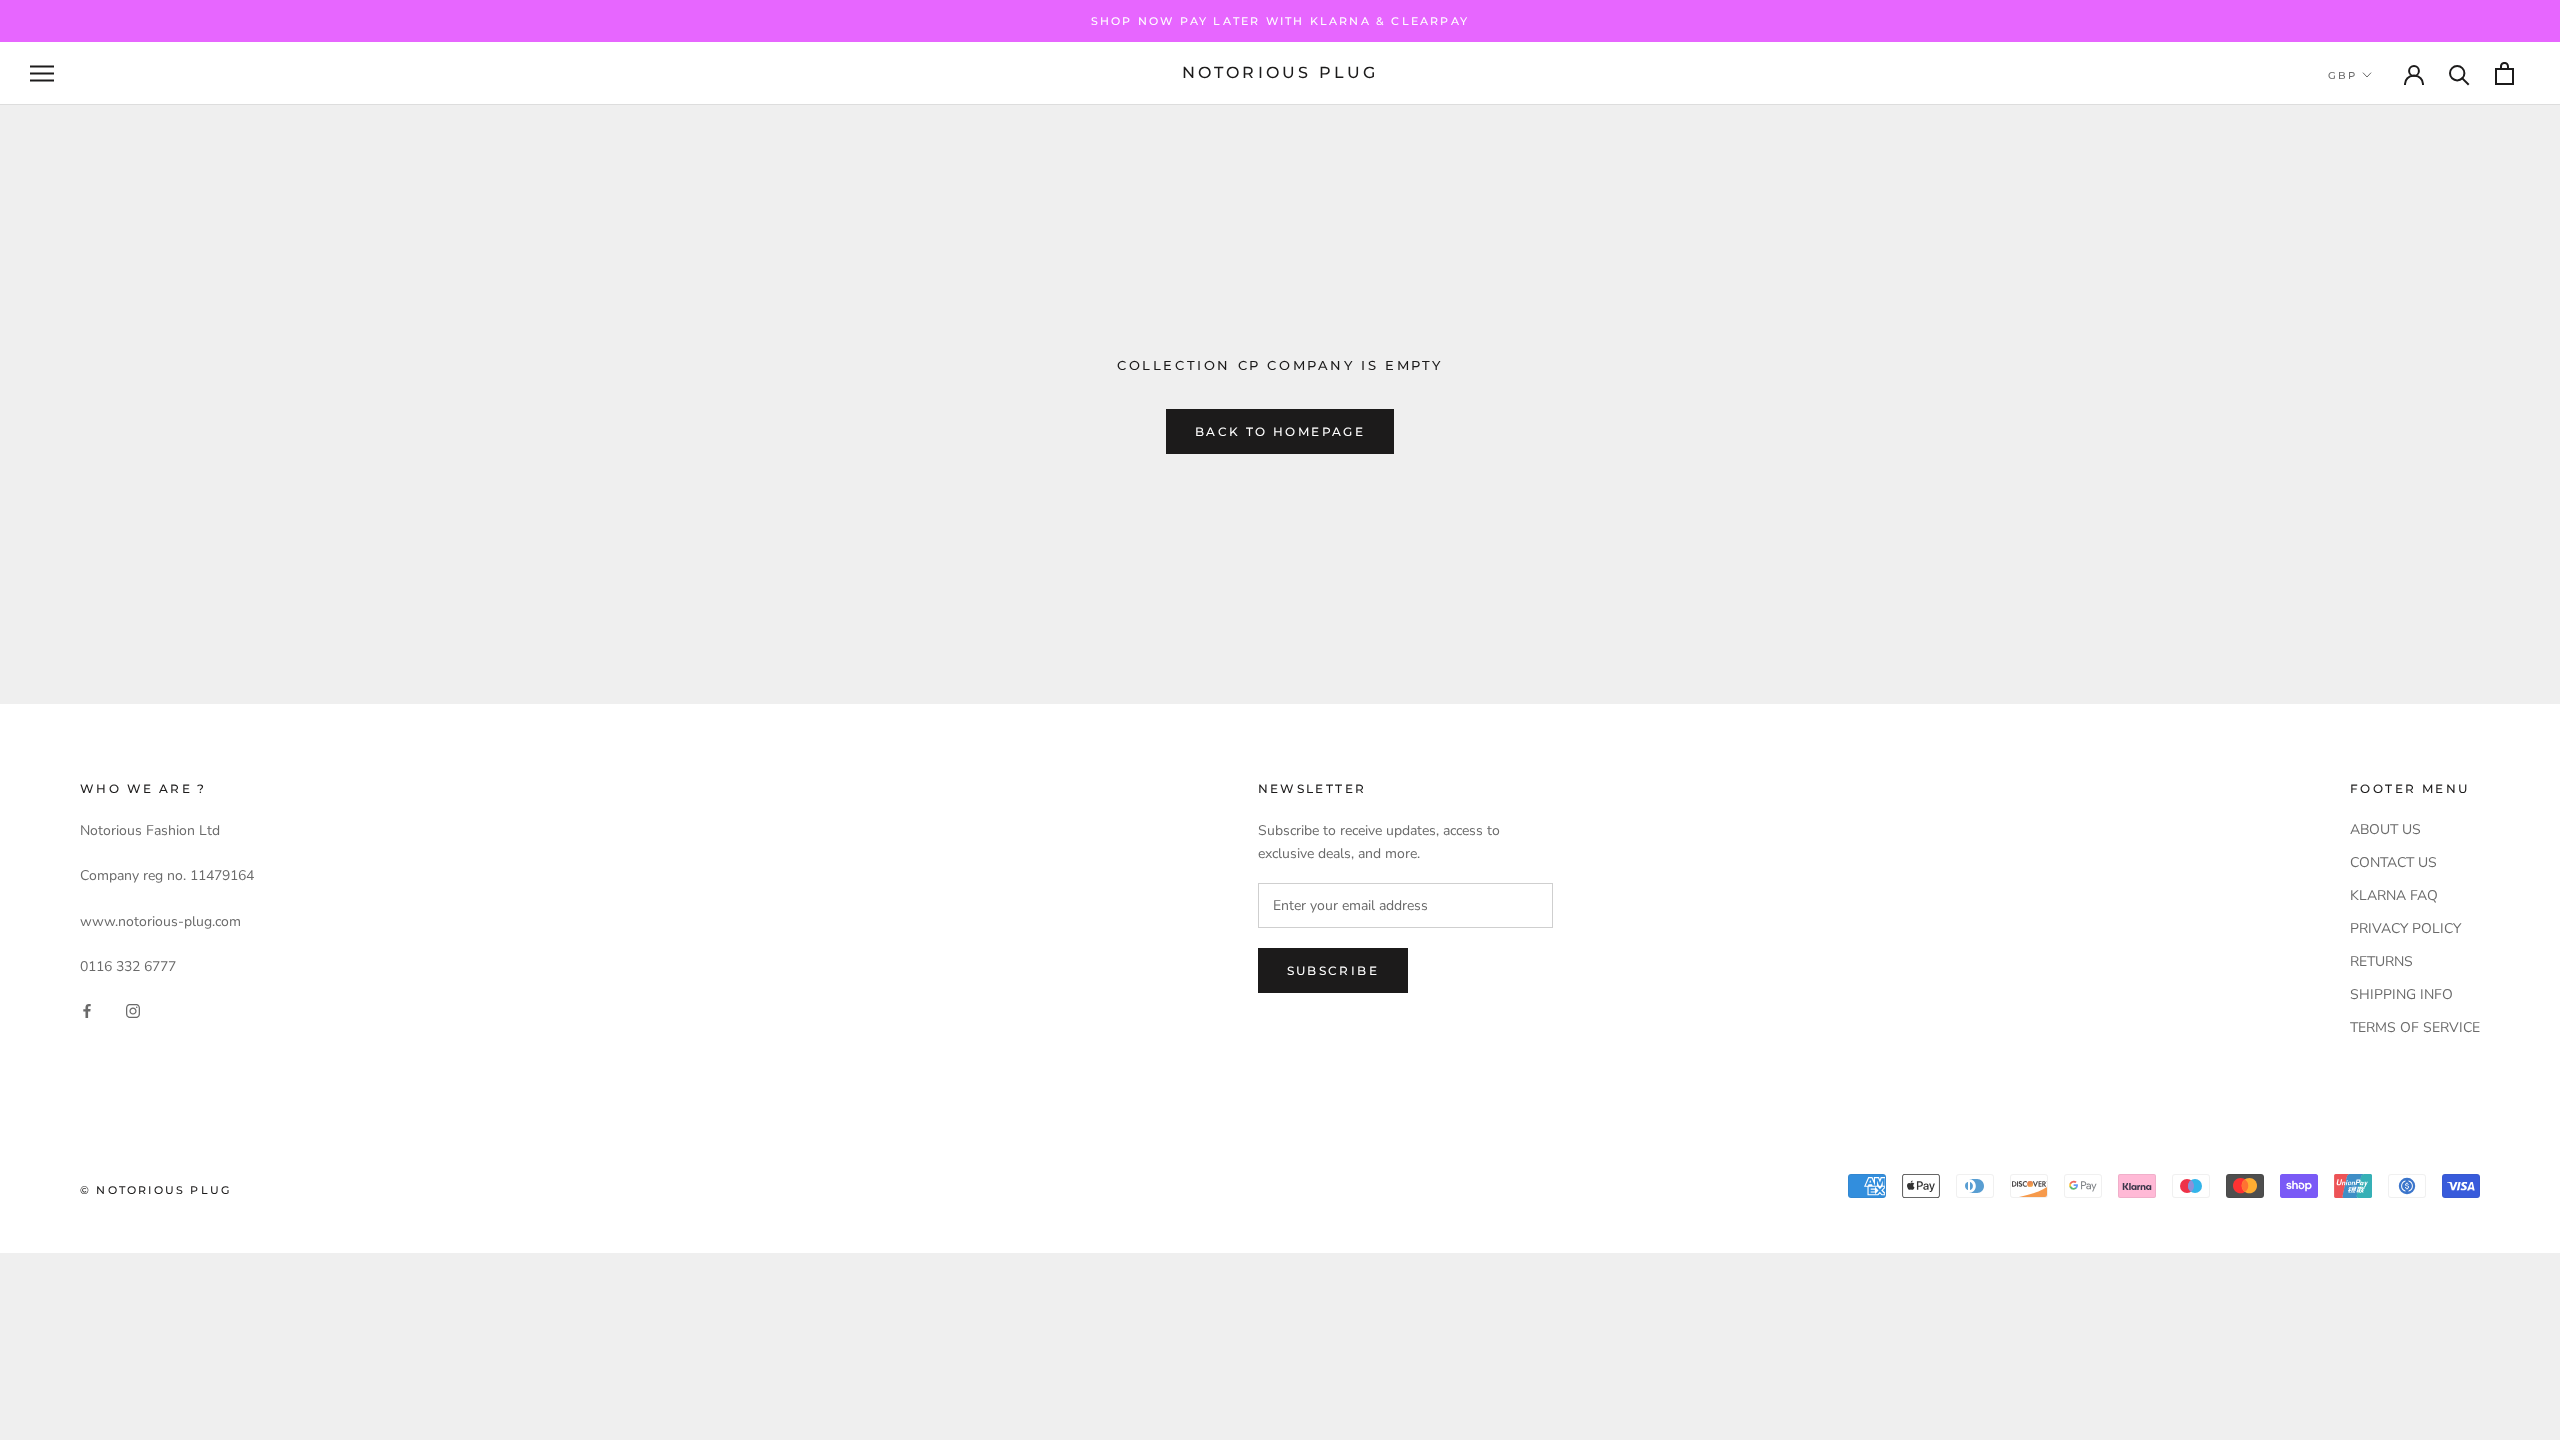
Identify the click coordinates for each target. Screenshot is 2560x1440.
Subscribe (1333, 970)
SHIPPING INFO (2401, 994)
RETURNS (2381, 961)
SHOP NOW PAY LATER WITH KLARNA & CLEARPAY (1280, 21)
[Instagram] (133, 1009)
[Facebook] (87, 1009)
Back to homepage (1280, 431)
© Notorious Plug (155, 1190)
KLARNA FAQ (2394, 895)
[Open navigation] (42, 73)
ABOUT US (2385, 829)
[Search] (2459, 73)
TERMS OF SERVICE (2415, 1027)
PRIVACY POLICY (2405, 928)
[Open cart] (2504, 73)
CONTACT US (2393, 862)
